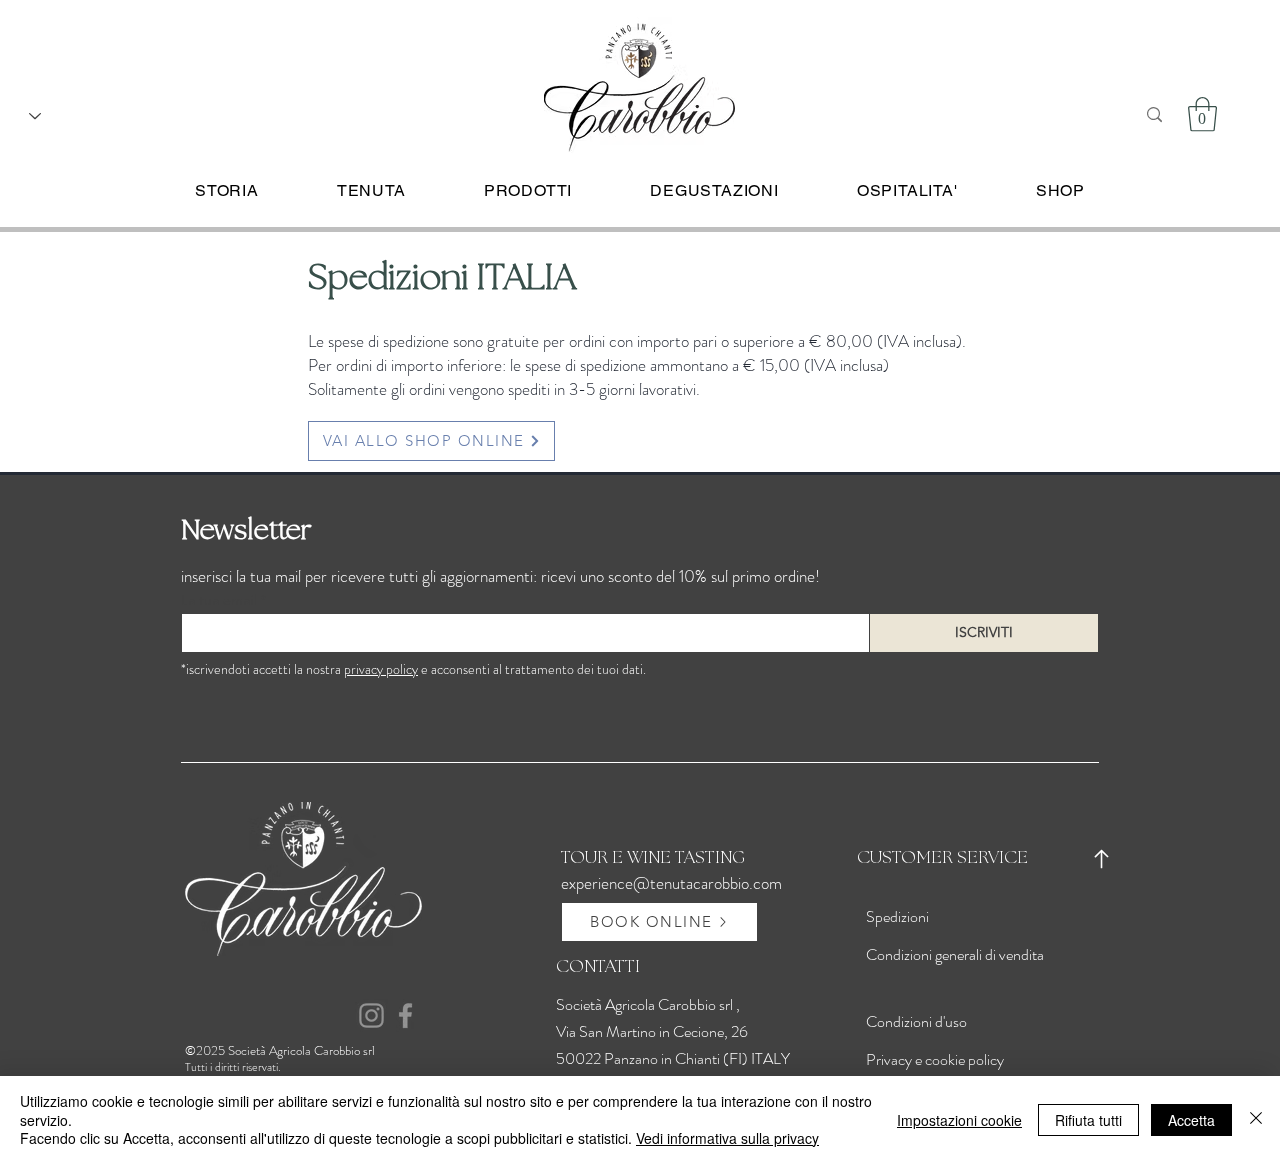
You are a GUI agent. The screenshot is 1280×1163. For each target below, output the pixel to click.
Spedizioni (897, 916)
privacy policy (381, 669)
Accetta (1191, 1120)
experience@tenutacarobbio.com (671, 883)
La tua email (218, 600)
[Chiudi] (1256, 1119)
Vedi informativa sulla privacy (727, 1138)
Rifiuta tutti (1088, 1120)
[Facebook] (405, 1015)
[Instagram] (371, 1015)
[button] (1202, 114)
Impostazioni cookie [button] (959, 1120)
